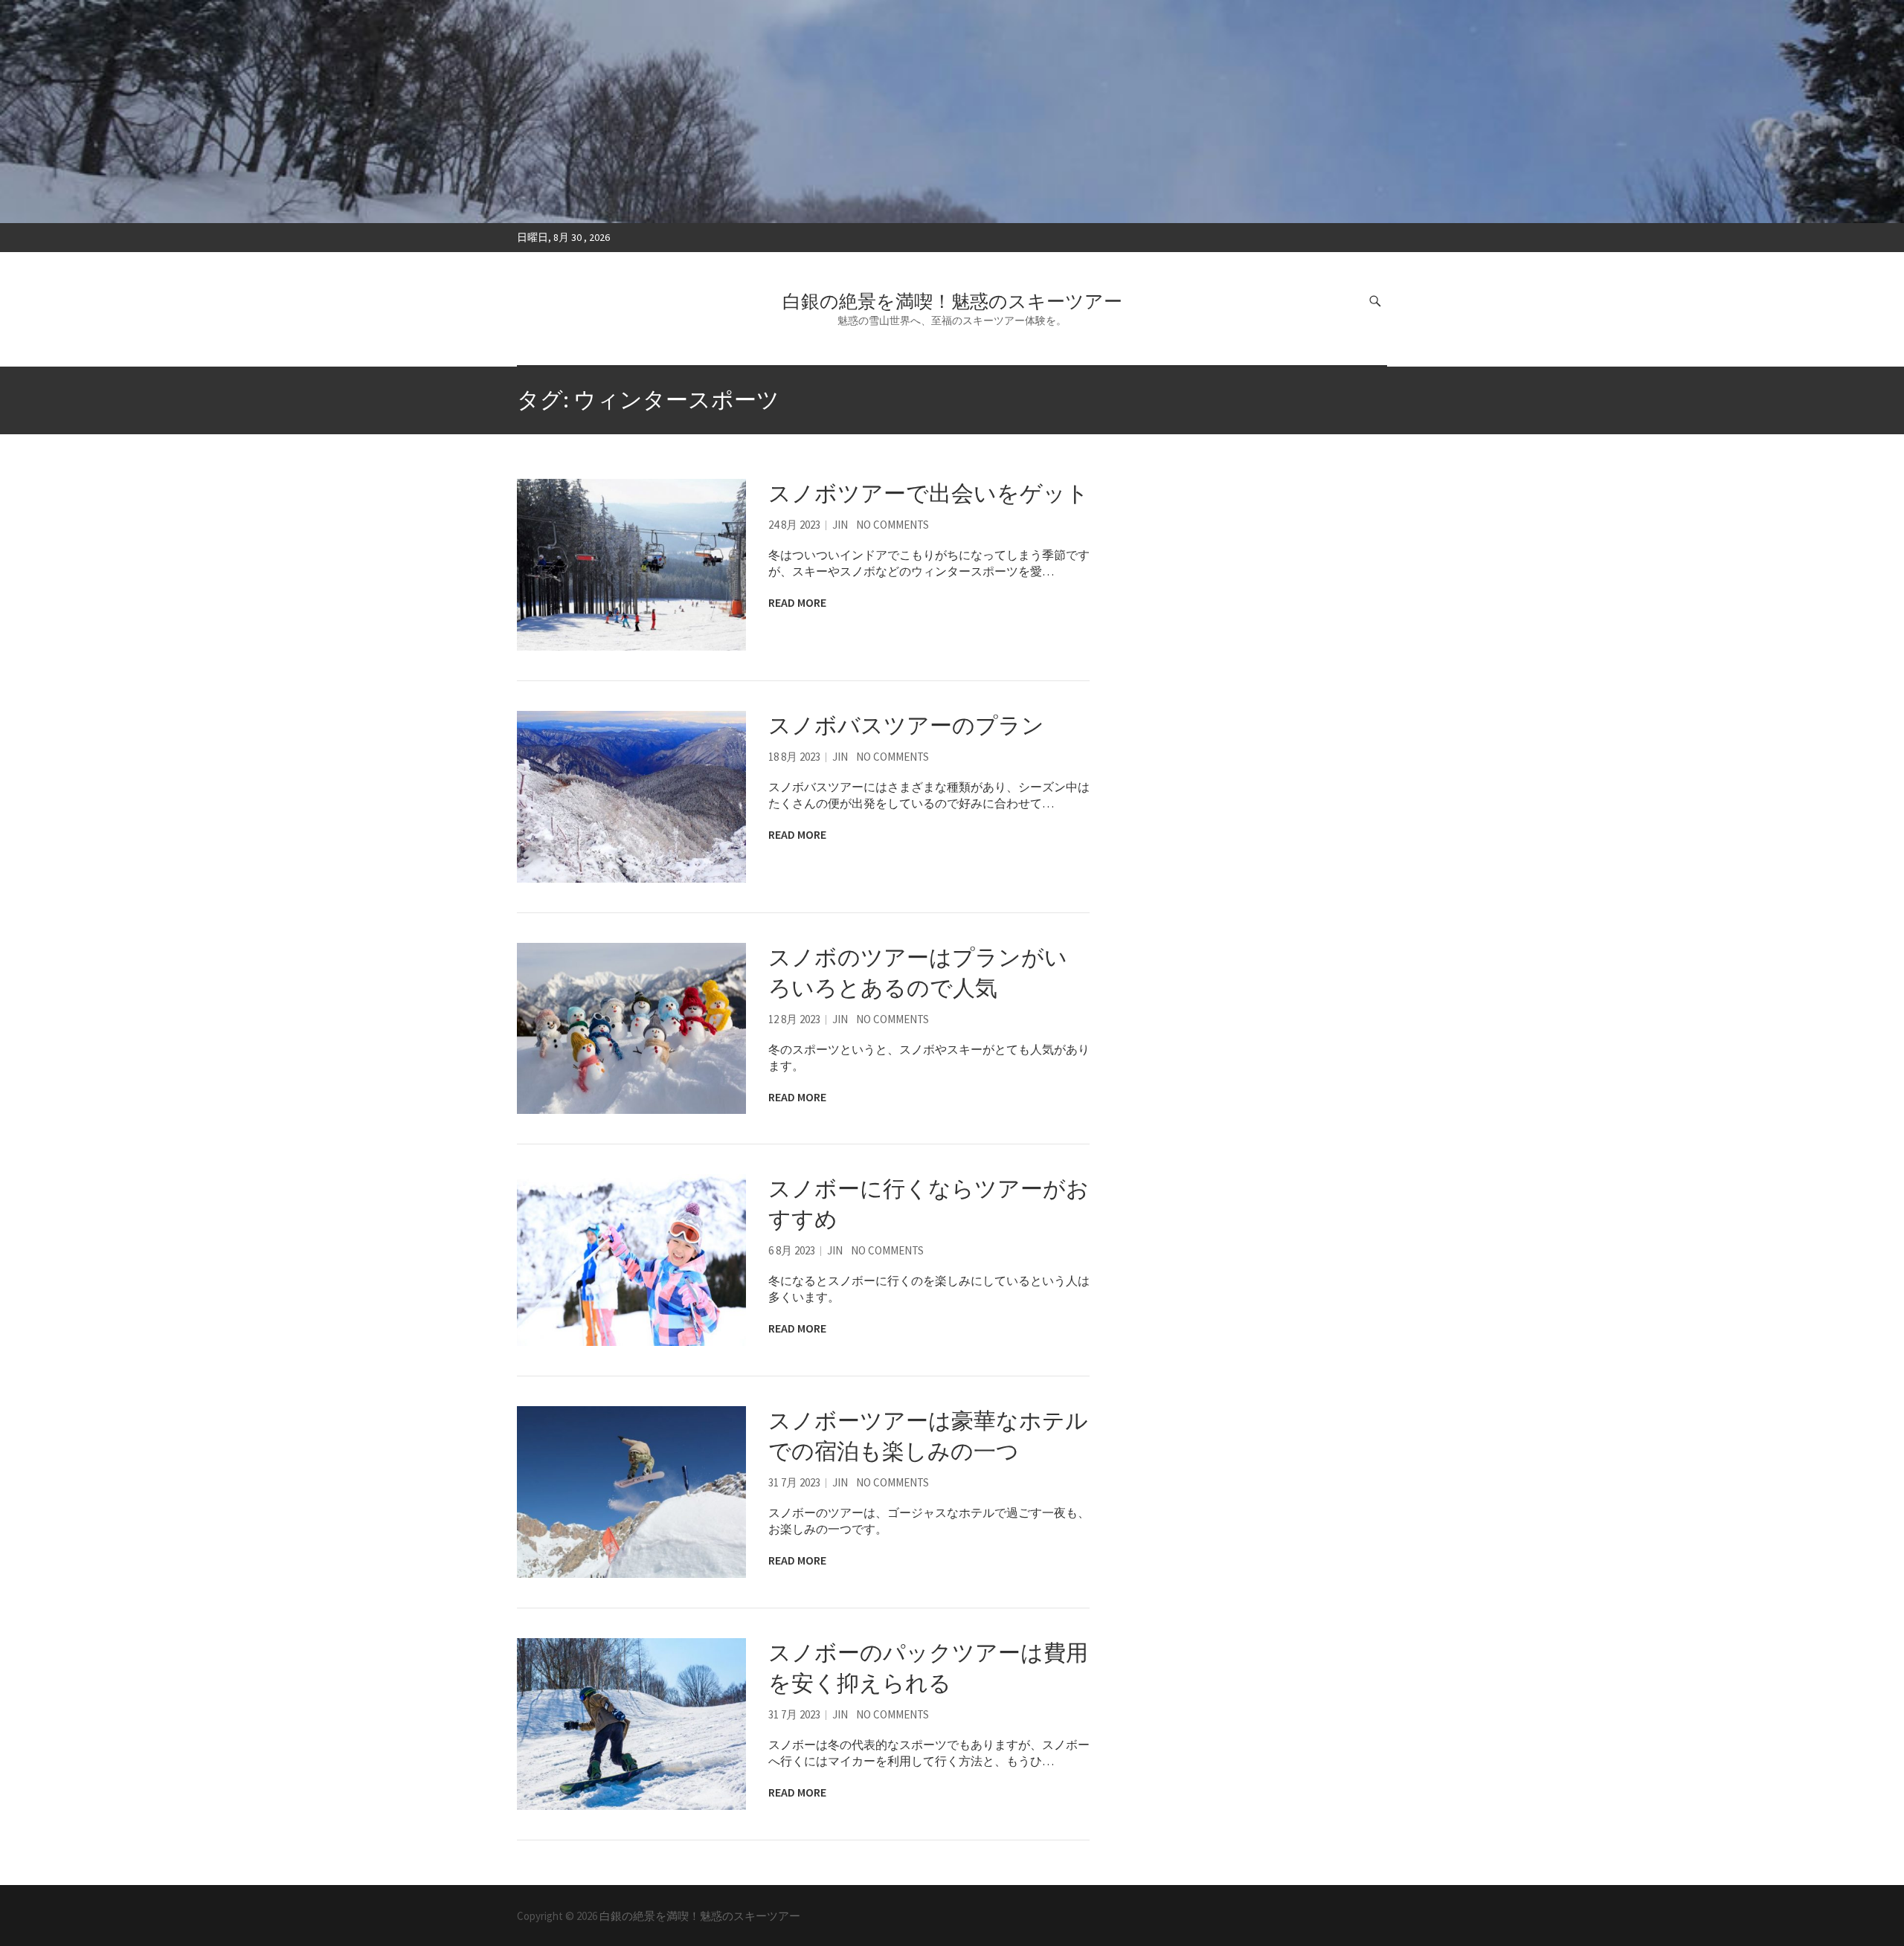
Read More (797, 602)
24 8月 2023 (794, 525)
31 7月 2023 (794, 1482)
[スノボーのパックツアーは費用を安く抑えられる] (631, 1724)
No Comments (892, 525)
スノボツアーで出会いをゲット (929, 493)
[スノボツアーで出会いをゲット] (631, 565)
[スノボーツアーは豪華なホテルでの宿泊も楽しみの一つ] (631, 1492)
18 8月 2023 (794, 757)
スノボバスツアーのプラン (906, 725)
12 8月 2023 (794, 1019)
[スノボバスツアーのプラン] (631, 797)
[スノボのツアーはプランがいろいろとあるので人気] (631, 1029)
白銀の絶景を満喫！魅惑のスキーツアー (952, 301)
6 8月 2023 (792, 1250)
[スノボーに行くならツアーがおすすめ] (631, 1260)
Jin (840, 525)
